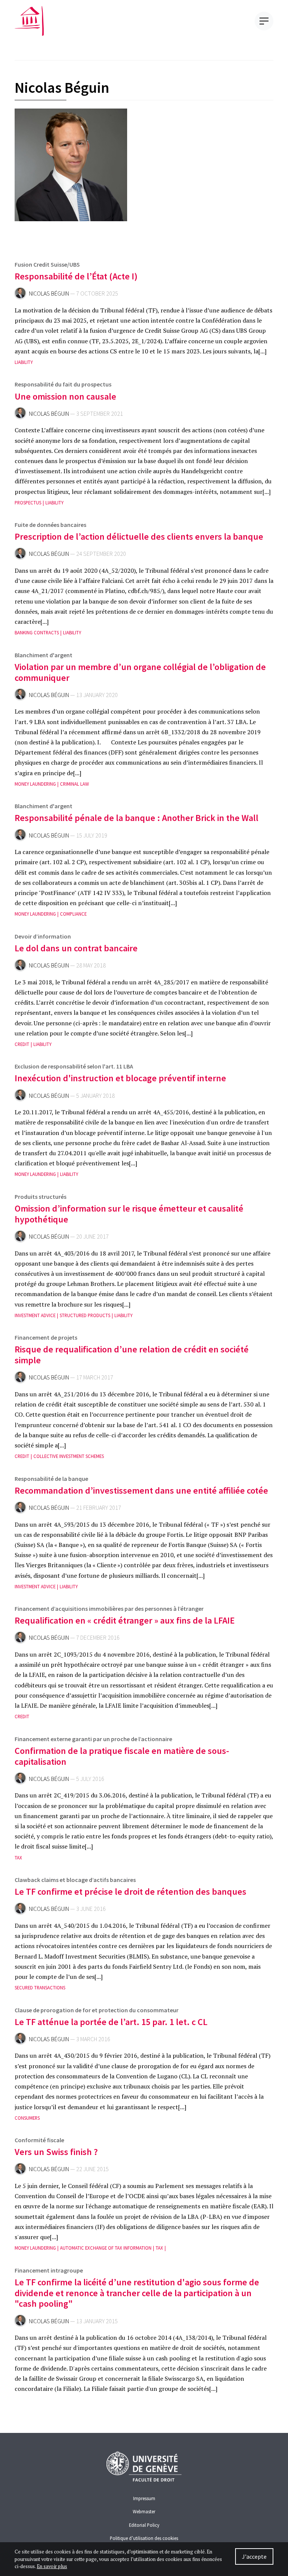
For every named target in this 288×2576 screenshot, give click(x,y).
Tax (18, 1858)
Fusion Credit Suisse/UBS (47, 264)
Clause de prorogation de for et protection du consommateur (97, 2010)
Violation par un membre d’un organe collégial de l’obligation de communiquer (140, 672)
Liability (24, 362)
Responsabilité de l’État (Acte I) (76, 276)
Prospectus (28, 503)
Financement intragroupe (49, 2270)
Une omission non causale (65, 396)
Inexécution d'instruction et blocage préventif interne (120, 1078)
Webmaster (144, 2511)
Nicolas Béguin (49, 294)
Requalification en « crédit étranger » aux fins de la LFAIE (125, 1620)
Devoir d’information (43, 936)
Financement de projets (46, 1337)
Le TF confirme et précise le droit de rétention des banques (130, 1892)
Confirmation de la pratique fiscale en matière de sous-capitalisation (122, 1756)
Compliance (73, 914)
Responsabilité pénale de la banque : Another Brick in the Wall (136, 818)
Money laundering (35, 784)
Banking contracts (37, 633)
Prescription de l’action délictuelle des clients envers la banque (139, 536)
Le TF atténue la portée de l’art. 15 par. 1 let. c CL (111, 2022)
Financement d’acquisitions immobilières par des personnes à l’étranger (109, 1609)
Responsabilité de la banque (51, 1479)
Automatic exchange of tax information (106, 2248)
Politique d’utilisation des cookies (144, 2538)
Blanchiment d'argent (43, 655)
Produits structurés (40, 1197)
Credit (22, 1044)
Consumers (27, 2118)
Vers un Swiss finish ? (56, 2152)
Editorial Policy (144, 2525)
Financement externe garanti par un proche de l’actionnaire (93, 1739)
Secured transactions (40, 1988)
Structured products (85, 1315)
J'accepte (254, 2556)
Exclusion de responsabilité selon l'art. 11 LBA (74, 1066)
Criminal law (74, 784)
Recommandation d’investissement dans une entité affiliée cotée (141, 1490)
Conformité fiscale (39, 2140)
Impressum (144, 2498)
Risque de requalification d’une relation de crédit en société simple (132, 1355)
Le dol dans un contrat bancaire (76, 948)
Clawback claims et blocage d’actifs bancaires (75, 1880)
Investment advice (35, 1315)
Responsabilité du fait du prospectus (63, 384)
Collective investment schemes (69, 1456)
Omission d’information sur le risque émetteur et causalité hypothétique (129, 1214)
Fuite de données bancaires (50, 525)
